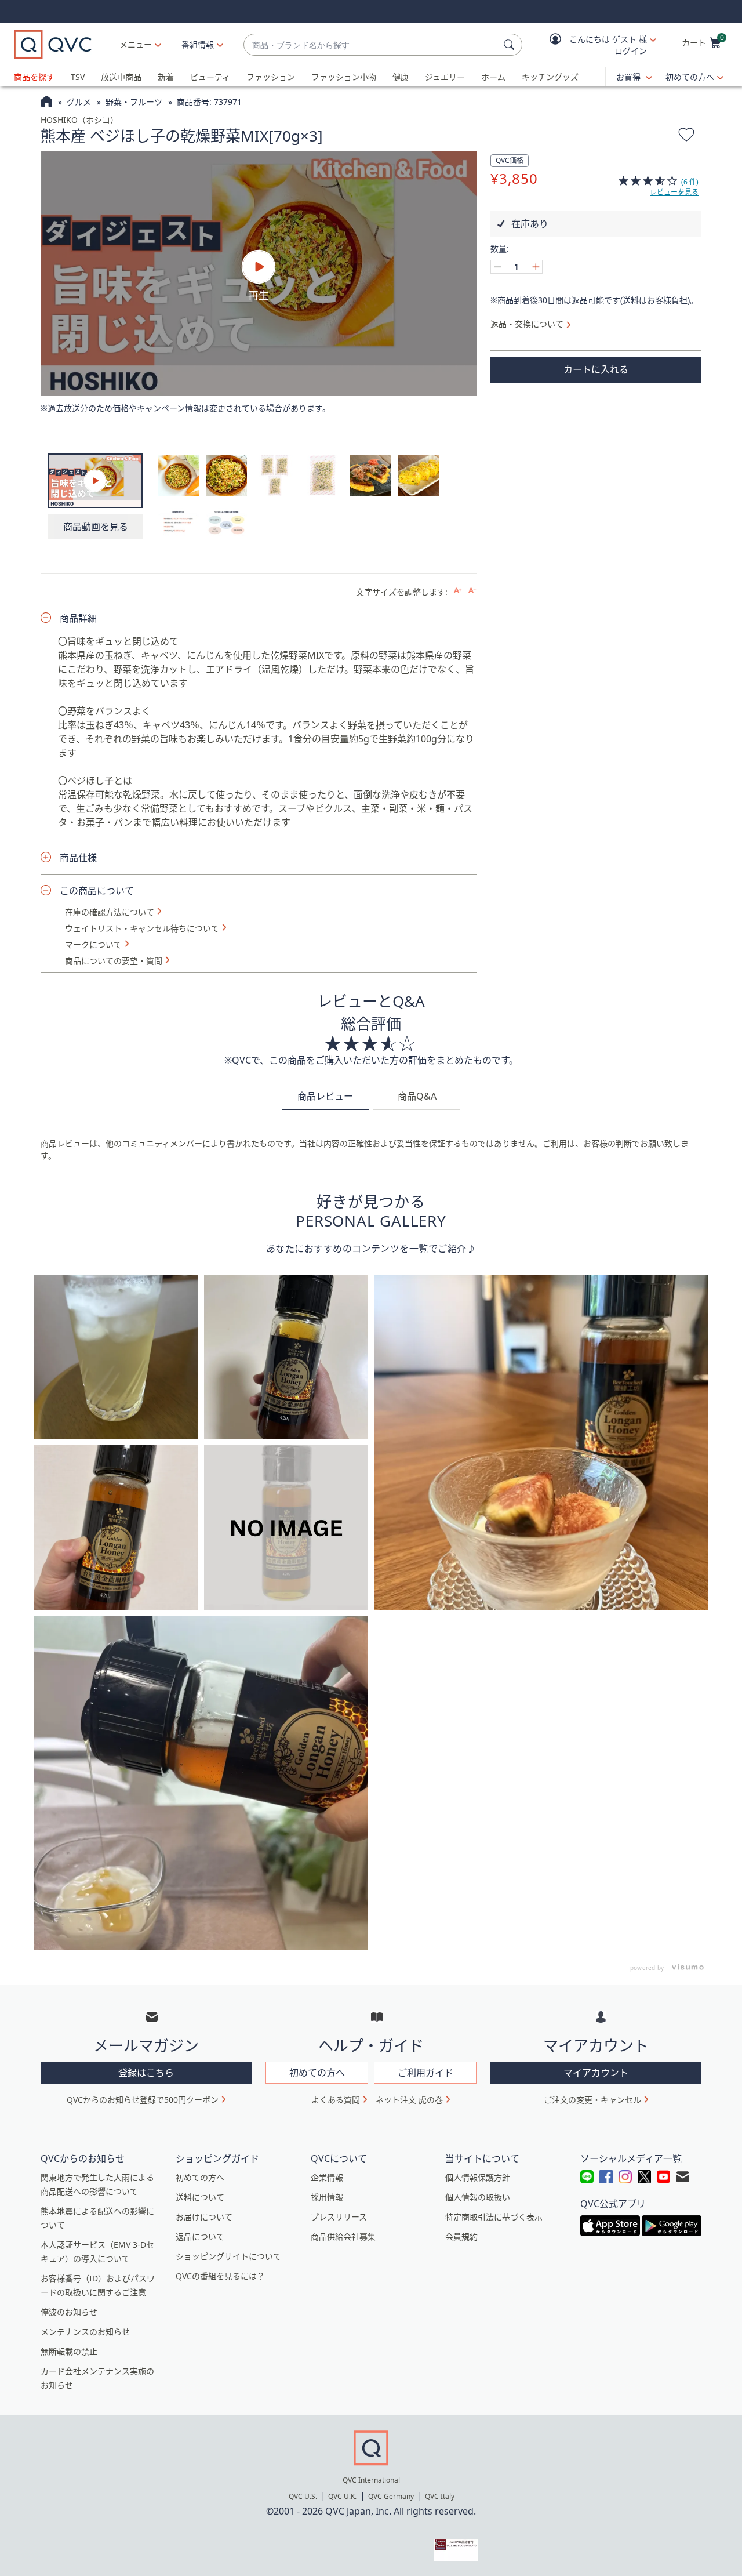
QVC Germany (391, 2496)
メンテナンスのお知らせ (85, 2332)
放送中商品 (121, 77)
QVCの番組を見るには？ (220, 2276)
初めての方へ (690, 77)
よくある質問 (336, 2100)
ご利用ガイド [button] (425, 2073)
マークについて (93, 945)
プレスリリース (339, 2217)
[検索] (511, 45)
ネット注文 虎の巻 (409, 2100)
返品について (200, 2236)
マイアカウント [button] (596, 2073)
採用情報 (327, 2197)
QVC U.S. (303, 2496)
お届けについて (204, 2217)
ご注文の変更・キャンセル (592, 2100)
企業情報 (327, 2177)
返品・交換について (527, 324)
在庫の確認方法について (110, 912)
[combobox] (371, 45)
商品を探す (34, 77)
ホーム (493, 77)
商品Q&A (417, 1096)
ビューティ (210, 77)
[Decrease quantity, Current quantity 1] (497, 267)
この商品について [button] (97, 891)
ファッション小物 (344, 77)
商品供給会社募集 (343, 2236)
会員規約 (461, 2236)
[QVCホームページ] (47, 103)
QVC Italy (440, 2496)
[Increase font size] (458, 591)
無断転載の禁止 (69, 2351)
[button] (595, 45)
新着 (166, 77)
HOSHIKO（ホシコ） (79, 120)
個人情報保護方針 (478, 2177)
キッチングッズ (550, 77)
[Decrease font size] (472, 591)
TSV (78, 77)
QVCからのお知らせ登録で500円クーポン (143, 2100)
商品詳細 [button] (78, 618)
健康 (401, 77)
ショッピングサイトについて (228, 2256)
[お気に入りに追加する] (686, 136)
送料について (200, 2197)
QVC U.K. (342, 2496)
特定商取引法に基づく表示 (494, 2217)
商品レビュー (325, 1096)
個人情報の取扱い (478, 2197)
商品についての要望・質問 (114, 961)
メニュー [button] (136, 44)
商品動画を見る (96, 527)
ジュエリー (445, 77)
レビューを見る (674, 192)
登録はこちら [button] (146, 2073)
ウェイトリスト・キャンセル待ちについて (142, 928)
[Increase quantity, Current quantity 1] (536, 267)
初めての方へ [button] (317, 2073)
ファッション (271, 77)
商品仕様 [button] (78, 858)
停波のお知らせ (69, 2312)
